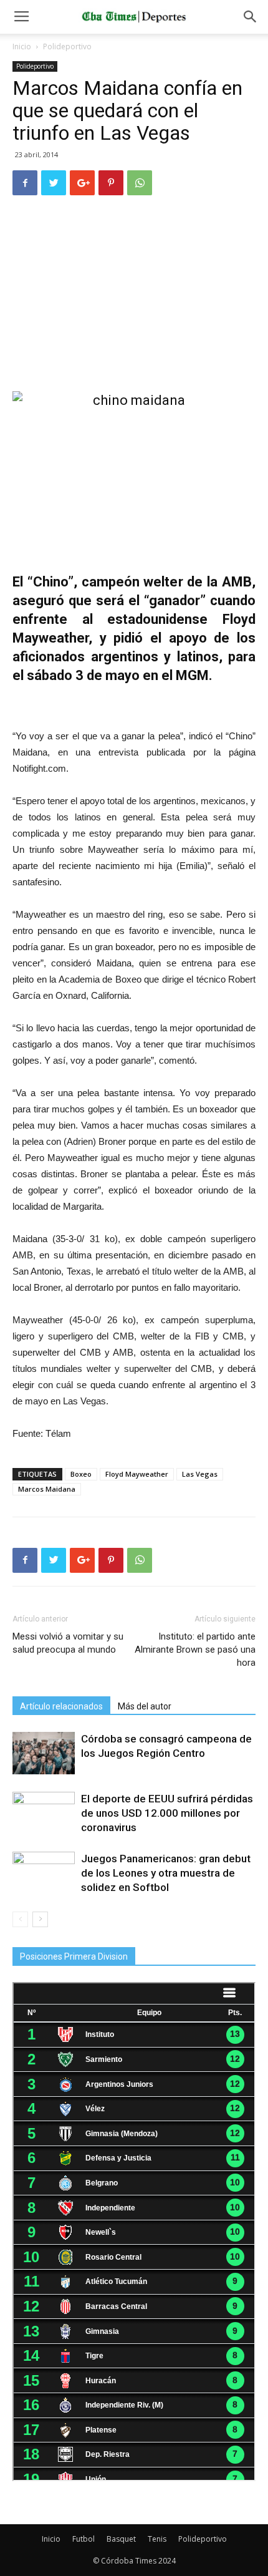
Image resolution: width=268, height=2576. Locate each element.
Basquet (121, 2539)
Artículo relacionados (61, 1706)
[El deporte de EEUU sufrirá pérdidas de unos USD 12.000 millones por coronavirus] (44, 1813)
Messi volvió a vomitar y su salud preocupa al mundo (68, 1643)
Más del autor (145, 1706)
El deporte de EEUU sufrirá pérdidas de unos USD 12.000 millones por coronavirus (167, 1813)
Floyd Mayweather (137, 1474)
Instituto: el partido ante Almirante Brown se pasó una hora (195, 1650)
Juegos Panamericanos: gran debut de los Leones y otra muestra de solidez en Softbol (166, 1873)
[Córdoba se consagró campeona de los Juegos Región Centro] (44, 1753)
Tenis (157, 2539)
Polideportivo (67, 46)
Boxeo (81, 1474)
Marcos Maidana (47, 1489)
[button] (251, 17)
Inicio (22, 46)
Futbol (84, 2539)
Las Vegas (200, 1474)
